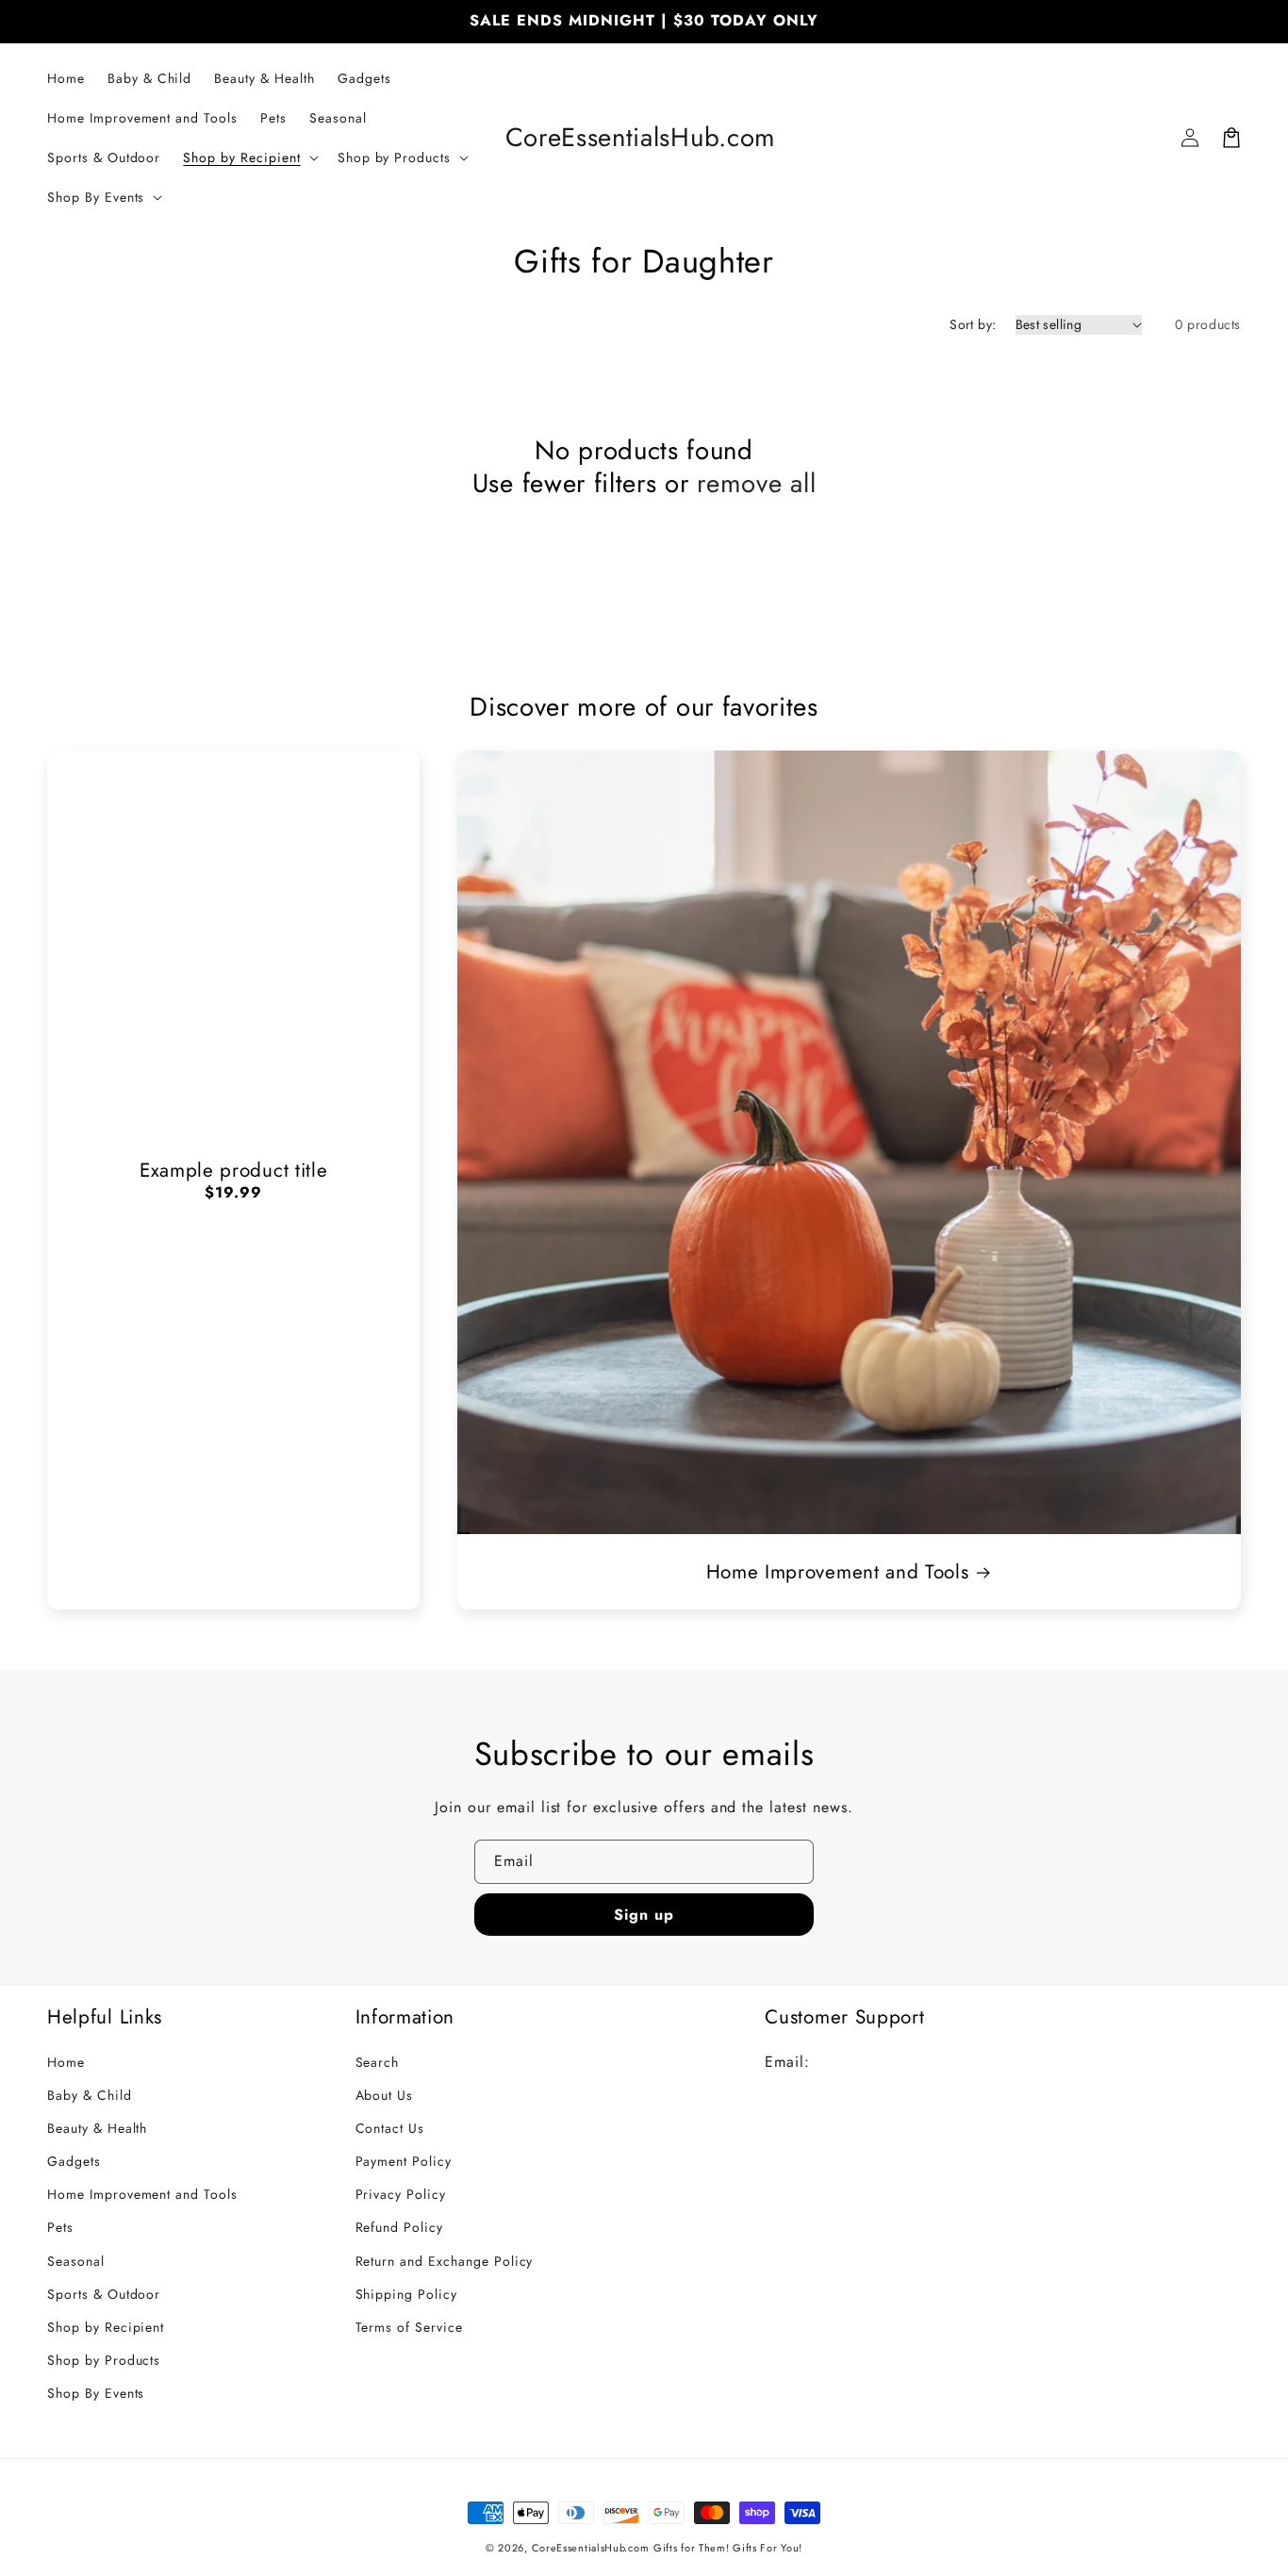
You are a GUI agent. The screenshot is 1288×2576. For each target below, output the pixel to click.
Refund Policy (399, 2227)
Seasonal (76, 2261)
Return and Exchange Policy (445, 2261)
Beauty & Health (97, 2128)
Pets (60, 2227)
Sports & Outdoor (104, 2294)
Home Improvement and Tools (838, 1572)
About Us (385, 2095)
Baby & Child (90, 2095)
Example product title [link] (234, 1170)
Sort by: (973, 324)
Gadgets (74, 2161)
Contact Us (390, 2128)
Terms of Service (409, 2327)
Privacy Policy (401, 2194)
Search (378, 2062)
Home (66, 2062)
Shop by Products (104, 2360)
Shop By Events (96, 2393)
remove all (756, 483)
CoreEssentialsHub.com (591, 2548)
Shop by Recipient (106, 2327)
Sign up (644, 1915)
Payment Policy (404, 2161)
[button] (248, 157)
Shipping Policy (406, 2294)
